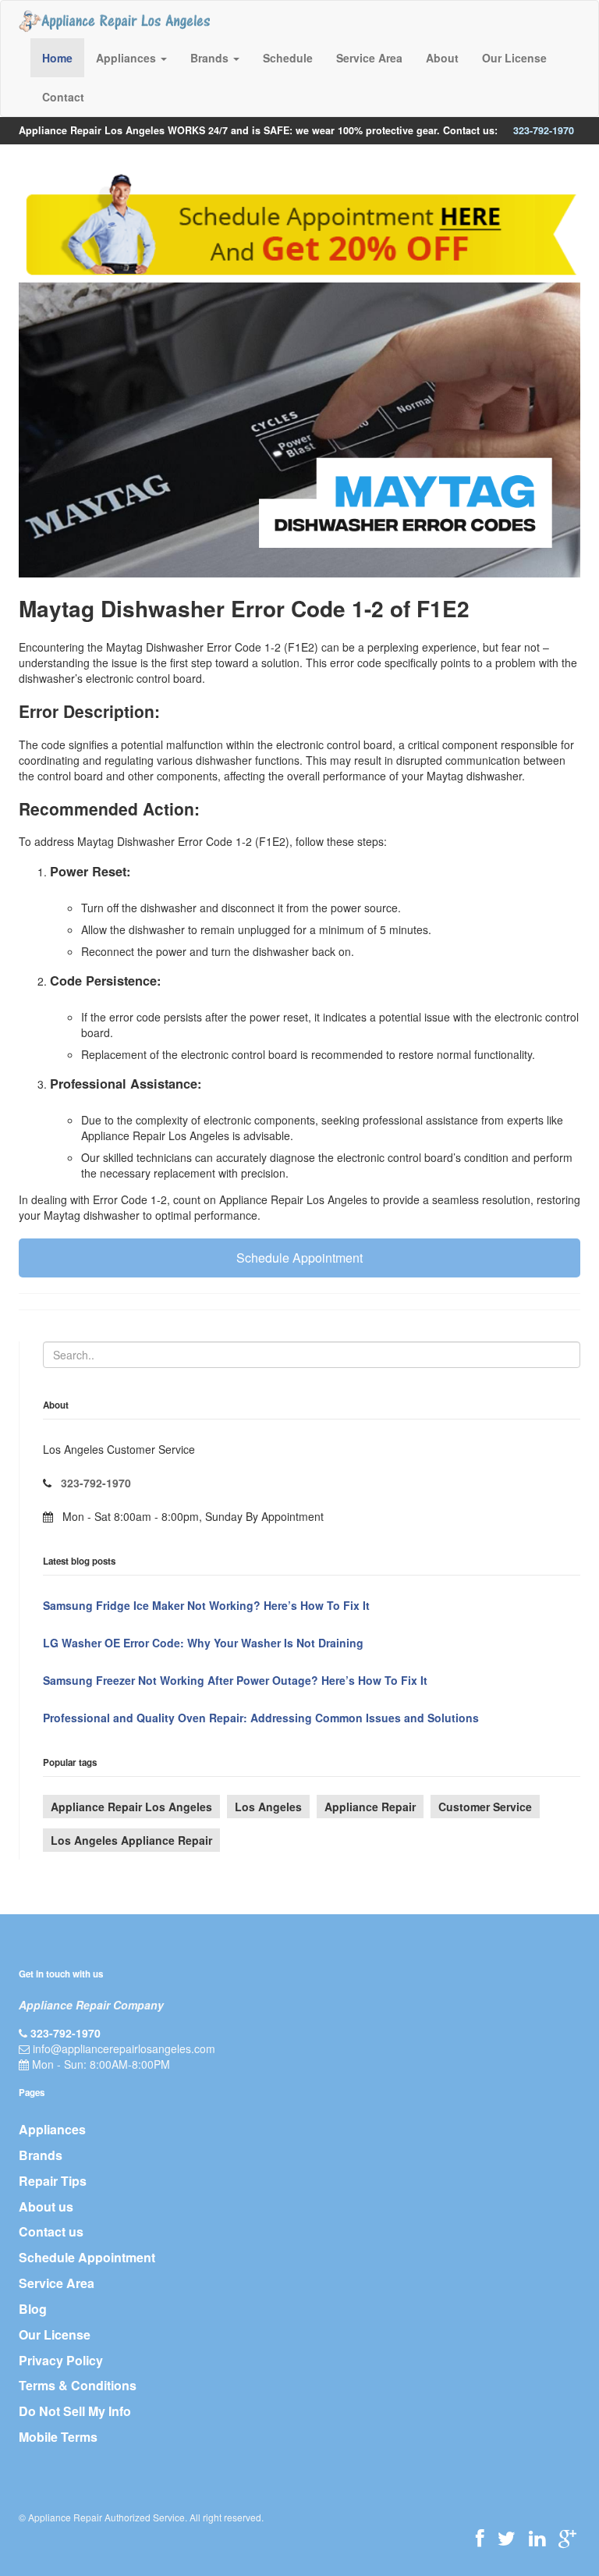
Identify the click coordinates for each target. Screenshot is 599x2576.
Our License (514, 58)
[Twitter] (507, 2538)
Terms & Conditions (78, 2385)
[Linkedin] (537, 2538)
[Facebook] (480, 2538)
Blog (33, 2309)
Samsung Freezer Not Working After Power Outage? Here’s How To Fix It (235, 1680)
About (442, 58)
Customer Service (485, 1807)
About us (46, 2206)
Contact (63, 97)
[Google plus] (567, 2538)
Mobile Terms (58, 2437)
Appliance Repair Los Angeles (131, 1807)
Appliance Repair (370, 1807)
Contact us (51, 2231)
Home (57, 58)
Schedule (288, 58)
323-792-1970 (544, 130)
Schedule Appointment (299, 1258)
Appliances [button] (128, 58)
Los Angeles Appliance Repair (131, 1840)
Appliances (52, 2129)
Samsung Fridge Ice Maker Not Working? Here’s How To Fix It (206, 1605)
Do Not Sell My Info (75, 2411)
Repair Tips (53, 2181)
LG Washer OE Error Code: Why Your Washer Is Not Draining (203, 1643)
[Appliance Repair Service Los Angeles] (114, 20)
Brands (41, 2155)
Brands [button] (211, 58)
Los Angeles (268, 1807)
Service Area (369, 58)
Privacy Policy (61, 2360)
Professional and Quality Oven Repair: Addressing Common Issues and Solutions (261, 1718)
